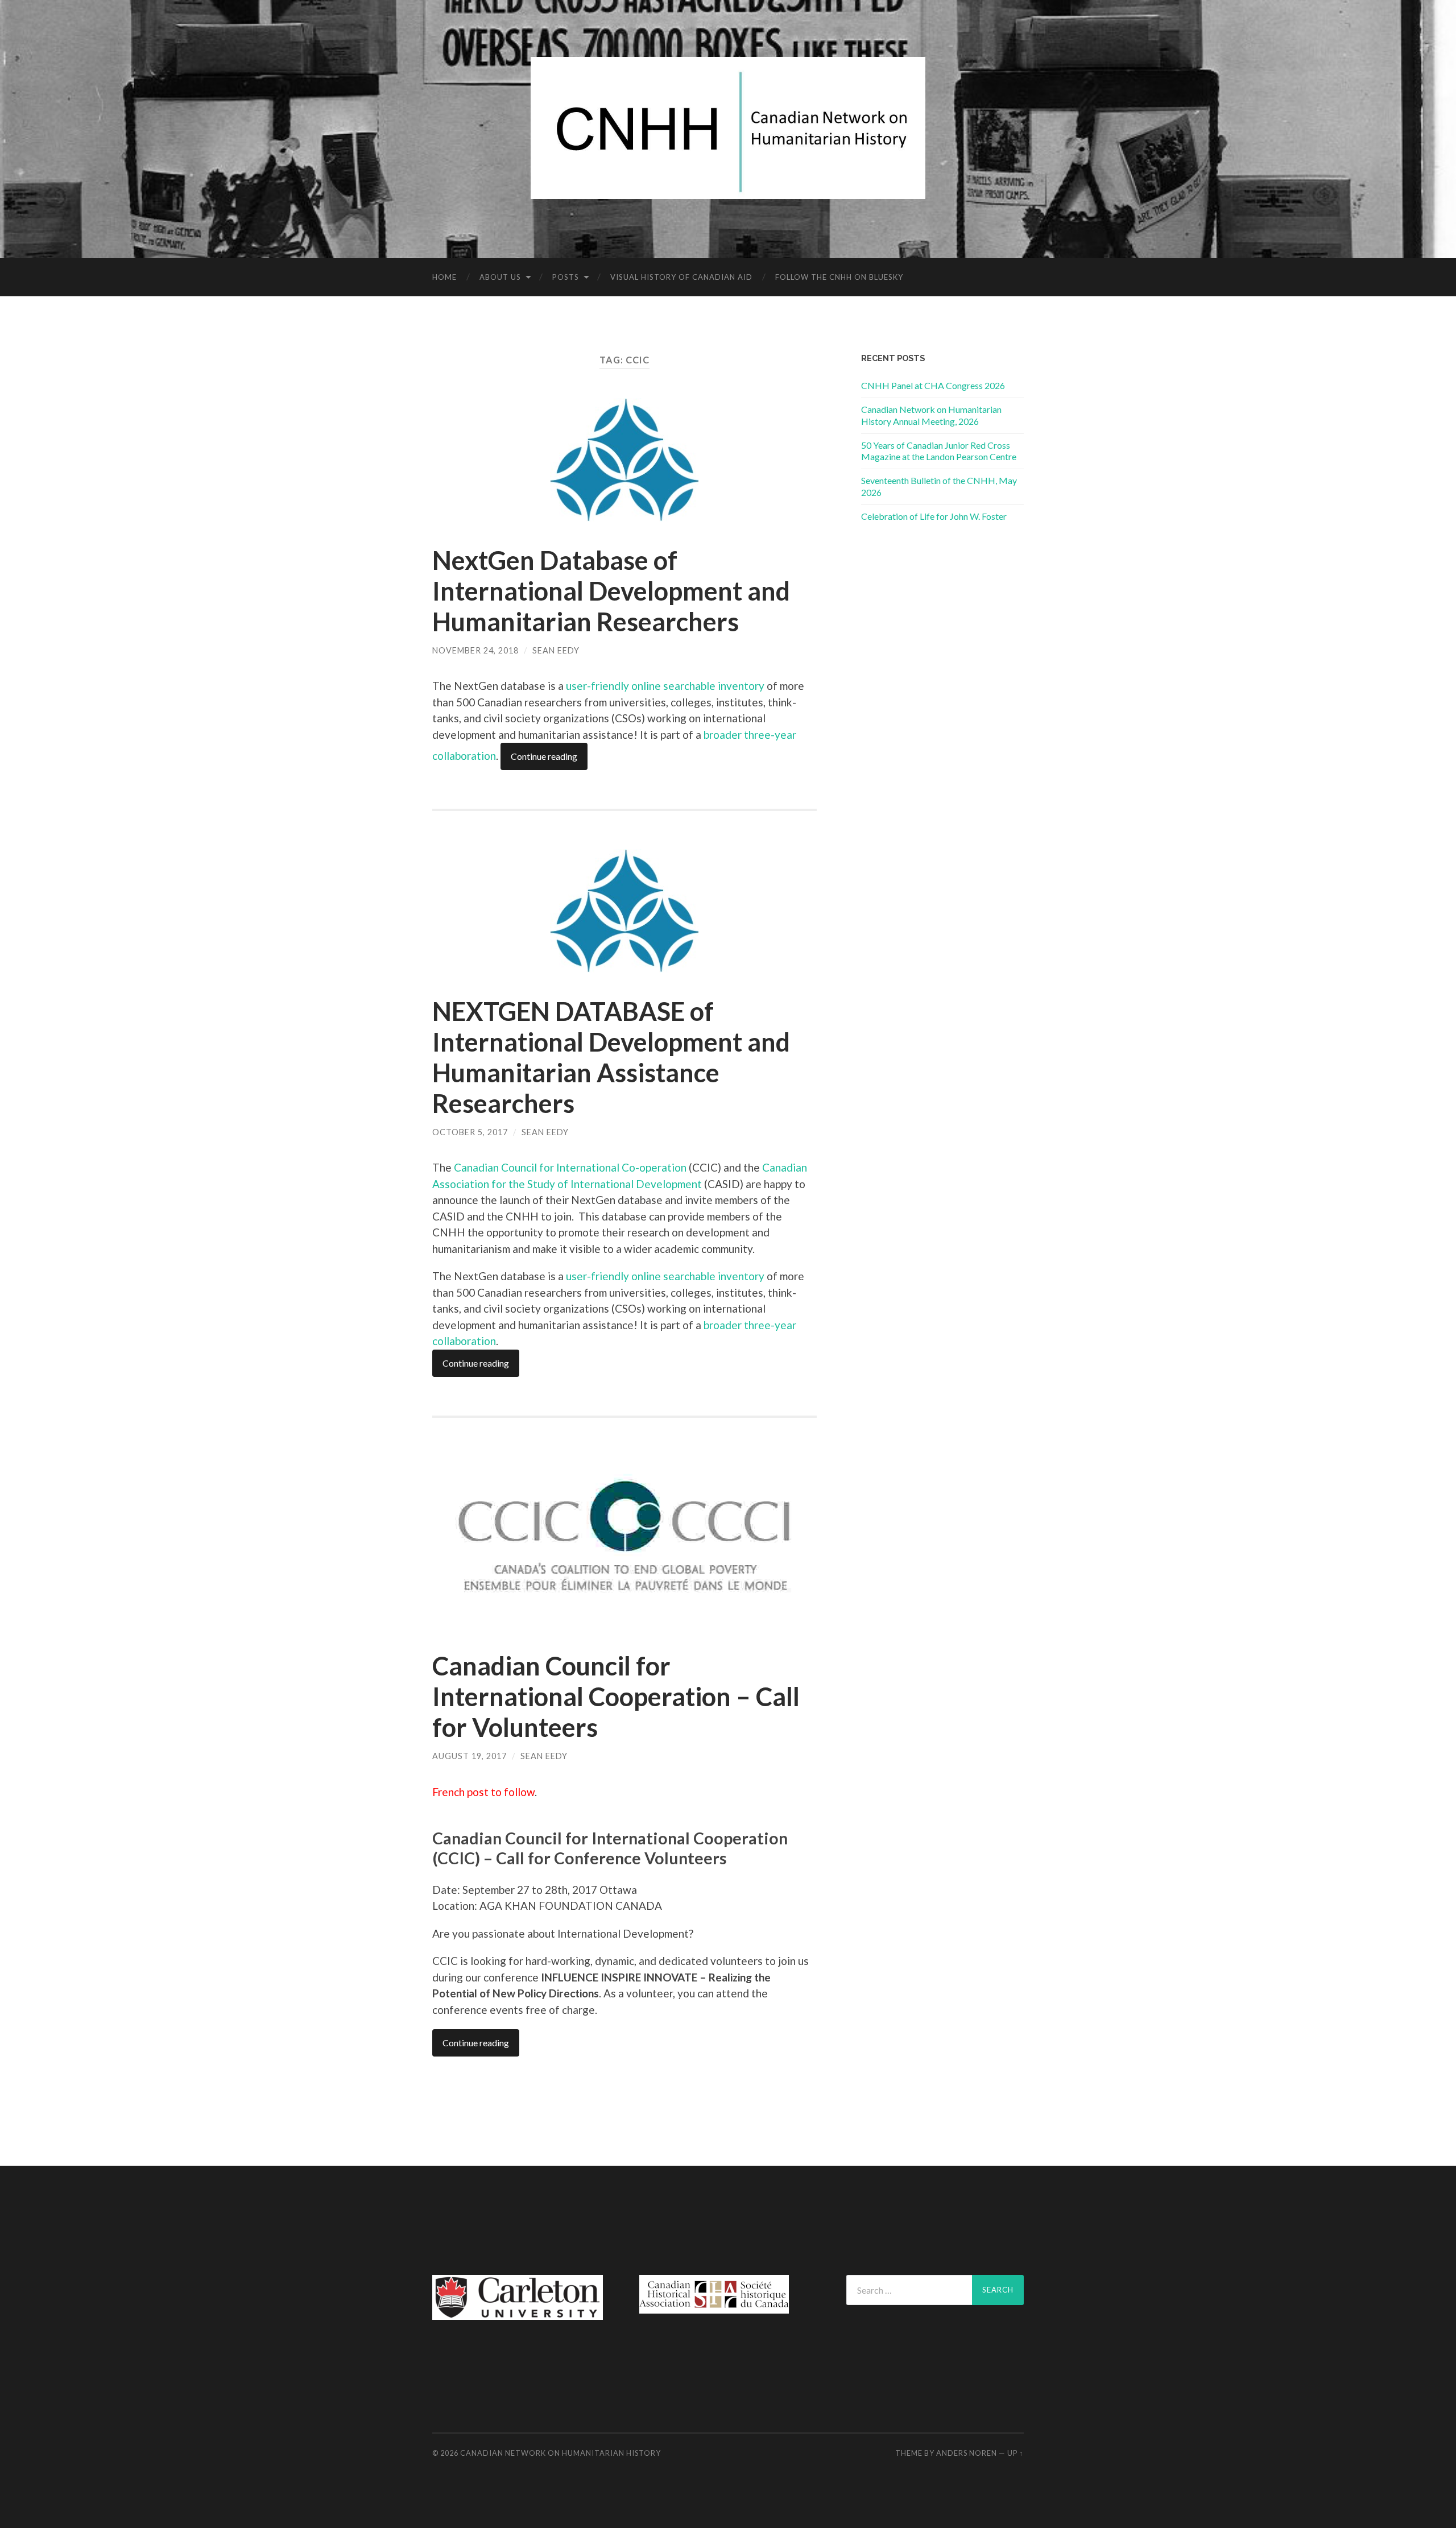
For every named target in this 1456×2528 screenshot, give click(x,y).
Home (444, 277)
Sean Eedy (556, 650)
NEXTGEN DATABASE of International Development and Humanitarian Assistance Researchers (611, 1057)
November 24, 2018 (475, 650)
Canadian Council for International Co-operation (570, 1167)
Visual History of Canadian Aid (681, 277)
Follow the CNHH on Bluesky (839, 277)
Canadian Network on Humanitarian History (561, 2453)
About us (500, 277)
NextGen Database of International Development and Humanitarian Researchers (611, 591)
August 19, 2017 (470, 1756)
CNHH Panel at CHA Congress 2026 (933, 385)
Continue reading (544, 756)
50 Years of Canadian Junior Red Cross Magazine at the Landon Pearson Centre (939, 451)
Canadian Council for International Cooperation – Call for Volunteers (616, 1697)
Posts (566, 277)
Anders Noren (967, 2453)
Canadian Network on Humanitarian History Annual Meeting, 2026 (931, 415)
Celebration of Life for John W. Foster (934, 516)
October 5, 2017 (470, 1132)
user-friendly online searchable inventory (665, 686)
